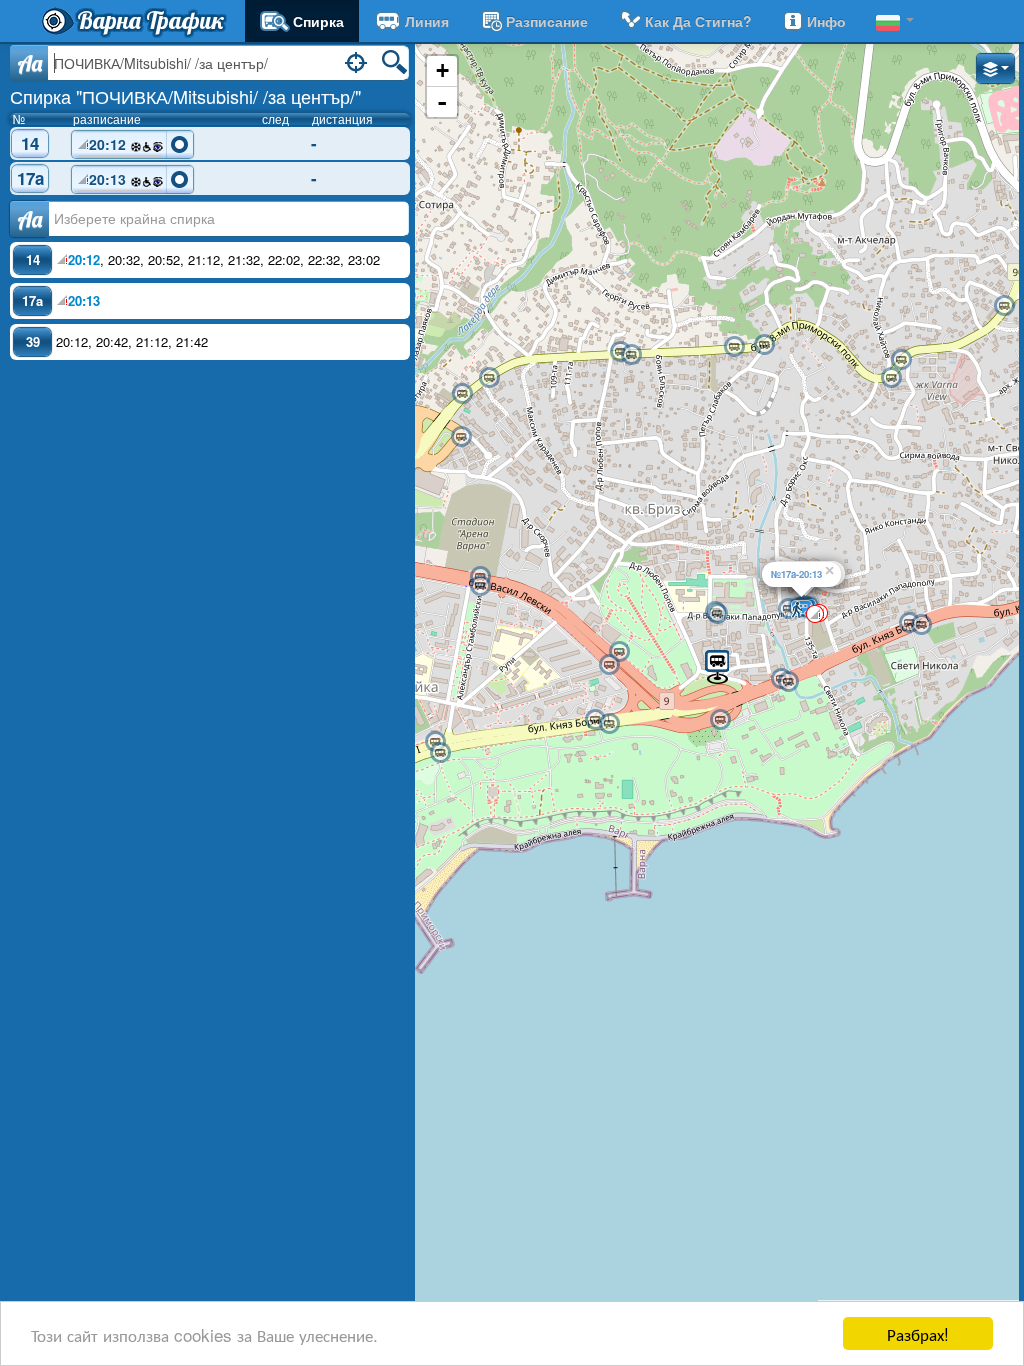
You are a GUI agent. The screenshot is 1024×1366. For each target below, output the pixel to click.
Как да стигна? (698, 21)
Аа (29, 219)
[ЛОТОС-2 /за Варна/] (462, 394)
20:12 (109, 144)
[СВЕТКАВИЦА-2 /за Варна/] (901, 360)
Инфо (826, 21)
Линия (427, 21)
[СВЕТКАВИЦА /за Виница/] (891, 378)
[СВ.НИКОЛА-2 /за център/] (595, 720)
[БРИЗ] (461, 437)
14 (30, 143)
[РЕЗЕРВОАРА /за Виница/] (631, 355)
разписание (547, 21)
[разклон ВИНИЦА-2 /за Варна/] (1004, 306)
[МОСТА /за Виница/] (764, 345)
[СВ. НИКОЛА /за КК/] (609, 724)
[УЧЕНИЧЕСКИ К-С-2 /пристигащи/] (717, 614)
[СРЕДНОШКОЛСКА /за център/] (619, 652)
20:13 (109, 179)
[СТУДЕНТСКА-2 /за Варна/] (909, 623)
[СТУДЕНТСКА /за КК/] (921, 625)
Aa (29, 63)
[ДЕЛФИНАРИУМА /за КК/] (440, 753)
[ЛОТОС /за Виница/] (489, 378)
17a (30, 178)
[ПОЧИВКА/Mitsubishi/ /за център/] (717, 665)
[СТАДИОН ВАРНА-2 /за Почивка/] (480, 586)
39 (33, 341)
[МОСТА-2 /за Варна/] (734, 347)
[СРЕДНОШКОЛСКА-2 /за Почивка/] (609, 665)
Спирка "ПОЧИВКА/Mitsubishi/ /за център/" (185, 96)
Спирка (318, 21)
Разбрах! (918, 1333)
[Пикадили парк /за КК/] (788, 682)
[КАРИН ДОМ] (720, 720)
